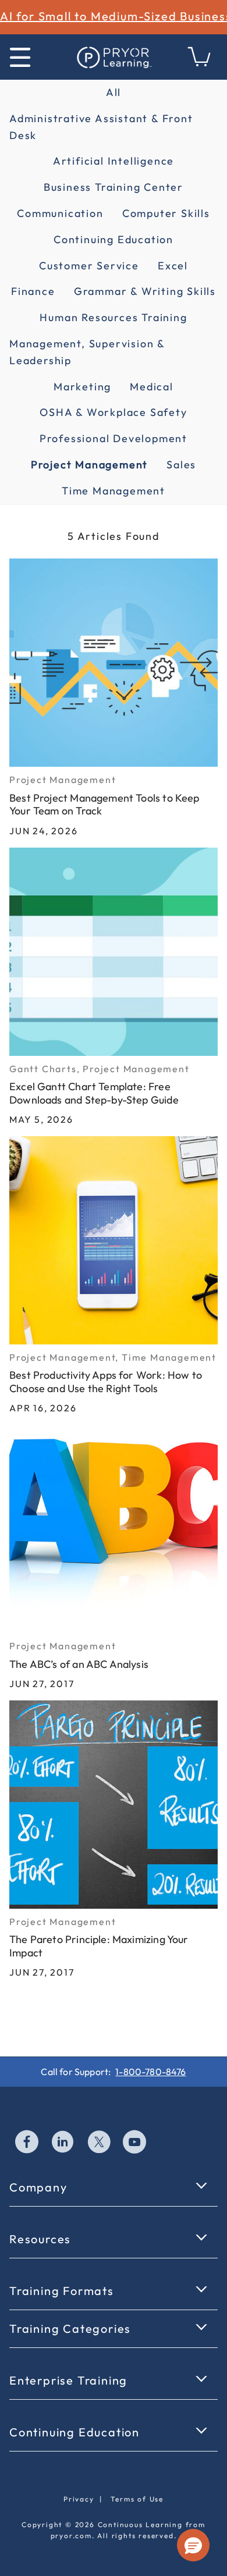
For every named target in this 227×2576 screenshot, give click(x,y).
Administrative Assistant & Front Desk (101, 127)
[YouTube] (135, 2143)
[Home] (114, 57)
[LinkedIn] (63, 2143)
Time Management (114, 491)
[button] (193, 2545)
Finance (33, 291)
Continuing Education (114, 239)
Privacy (79, 2499)
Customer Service (89, 266)
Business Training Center (114, 187)
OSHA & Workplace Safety (113, 412)
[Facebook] (27, 2143)
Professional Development (114, 438)
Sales (181, 465)
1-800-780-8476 (150, 2072)
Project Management (89, 465)
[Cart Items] (200, 63)
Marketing (82, 387)
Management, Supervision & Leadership (87, 352)
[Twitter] (100, 2143)
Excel (173, 266)
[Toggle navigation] (20, 57)
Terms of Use (137, 2499)
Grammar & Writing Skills (145, 291)
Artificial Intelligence (114, 161)
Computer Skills (166, 213)
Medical (152, 387)
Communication (60, 213)
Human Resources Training (113, 317)
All (114, 92)
